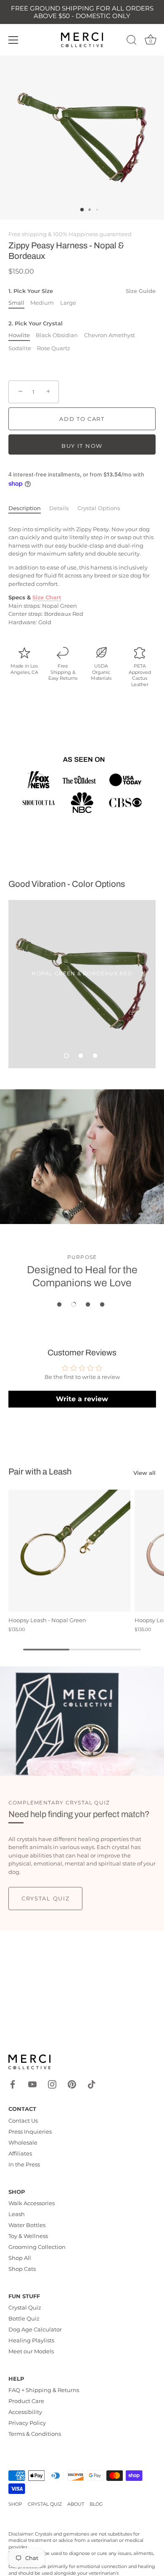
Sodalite (20, 348)
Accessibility (25, 2412)
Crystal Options (99, 508)
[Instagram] (52, 2084)
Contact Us (23, 2121)
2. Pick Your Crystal (36, 323)
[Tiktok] (92, 2084)
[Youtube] (32, 2084)
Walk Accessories (32, 2203)
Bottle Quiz (24, 2318)
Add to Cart (82, 419)
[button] (66, 1056)
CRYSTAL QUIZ (45, 2504)
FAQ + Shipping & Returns (44, 2390)
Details (59, 508)
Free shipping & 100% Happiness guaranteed (70, 234)
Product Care (26, 2401)
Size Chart (47, 597)
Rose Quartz (54, 348)
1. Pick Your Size (82, 291)
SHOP (15, 2504)
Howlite (19, 335)
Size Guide (141, 291)
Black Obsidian (57, 335)
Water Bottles (27, 2225)
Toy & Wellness (28, 2236)
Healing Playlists (31, 2340)
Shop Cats (22, 2269)
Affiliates (20, 2153)
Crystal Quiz (25, 2307)
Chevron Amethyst (110, 335)
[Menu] (13, 40)
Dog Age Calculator (35, 2329)
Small (16, 303)
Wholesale (23, 2142)
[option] (82, 984)
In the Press (24, 2164)
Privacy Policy (27, 2423)
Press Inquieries (30, 2132)
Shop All (20, 2258)
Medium (42, 303)
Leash (17, 2214)
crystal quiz (45, 1898)
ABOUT (76, 2504)
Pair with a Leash (40, 1472)
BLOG (96, 2504)
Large (68, 303)
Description (25, 508)
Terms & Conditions (35, 2434)
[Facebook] (13, 2084)
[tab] (29, 508)
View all (144, 1473)
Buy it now (82, 446)
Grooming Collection (37, 2247)
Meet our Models (31, 2351)
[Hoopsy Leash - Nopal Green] (69, 1551)
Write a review (82, 1399)
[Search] (132, 41)
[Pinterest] (72, 2084)
